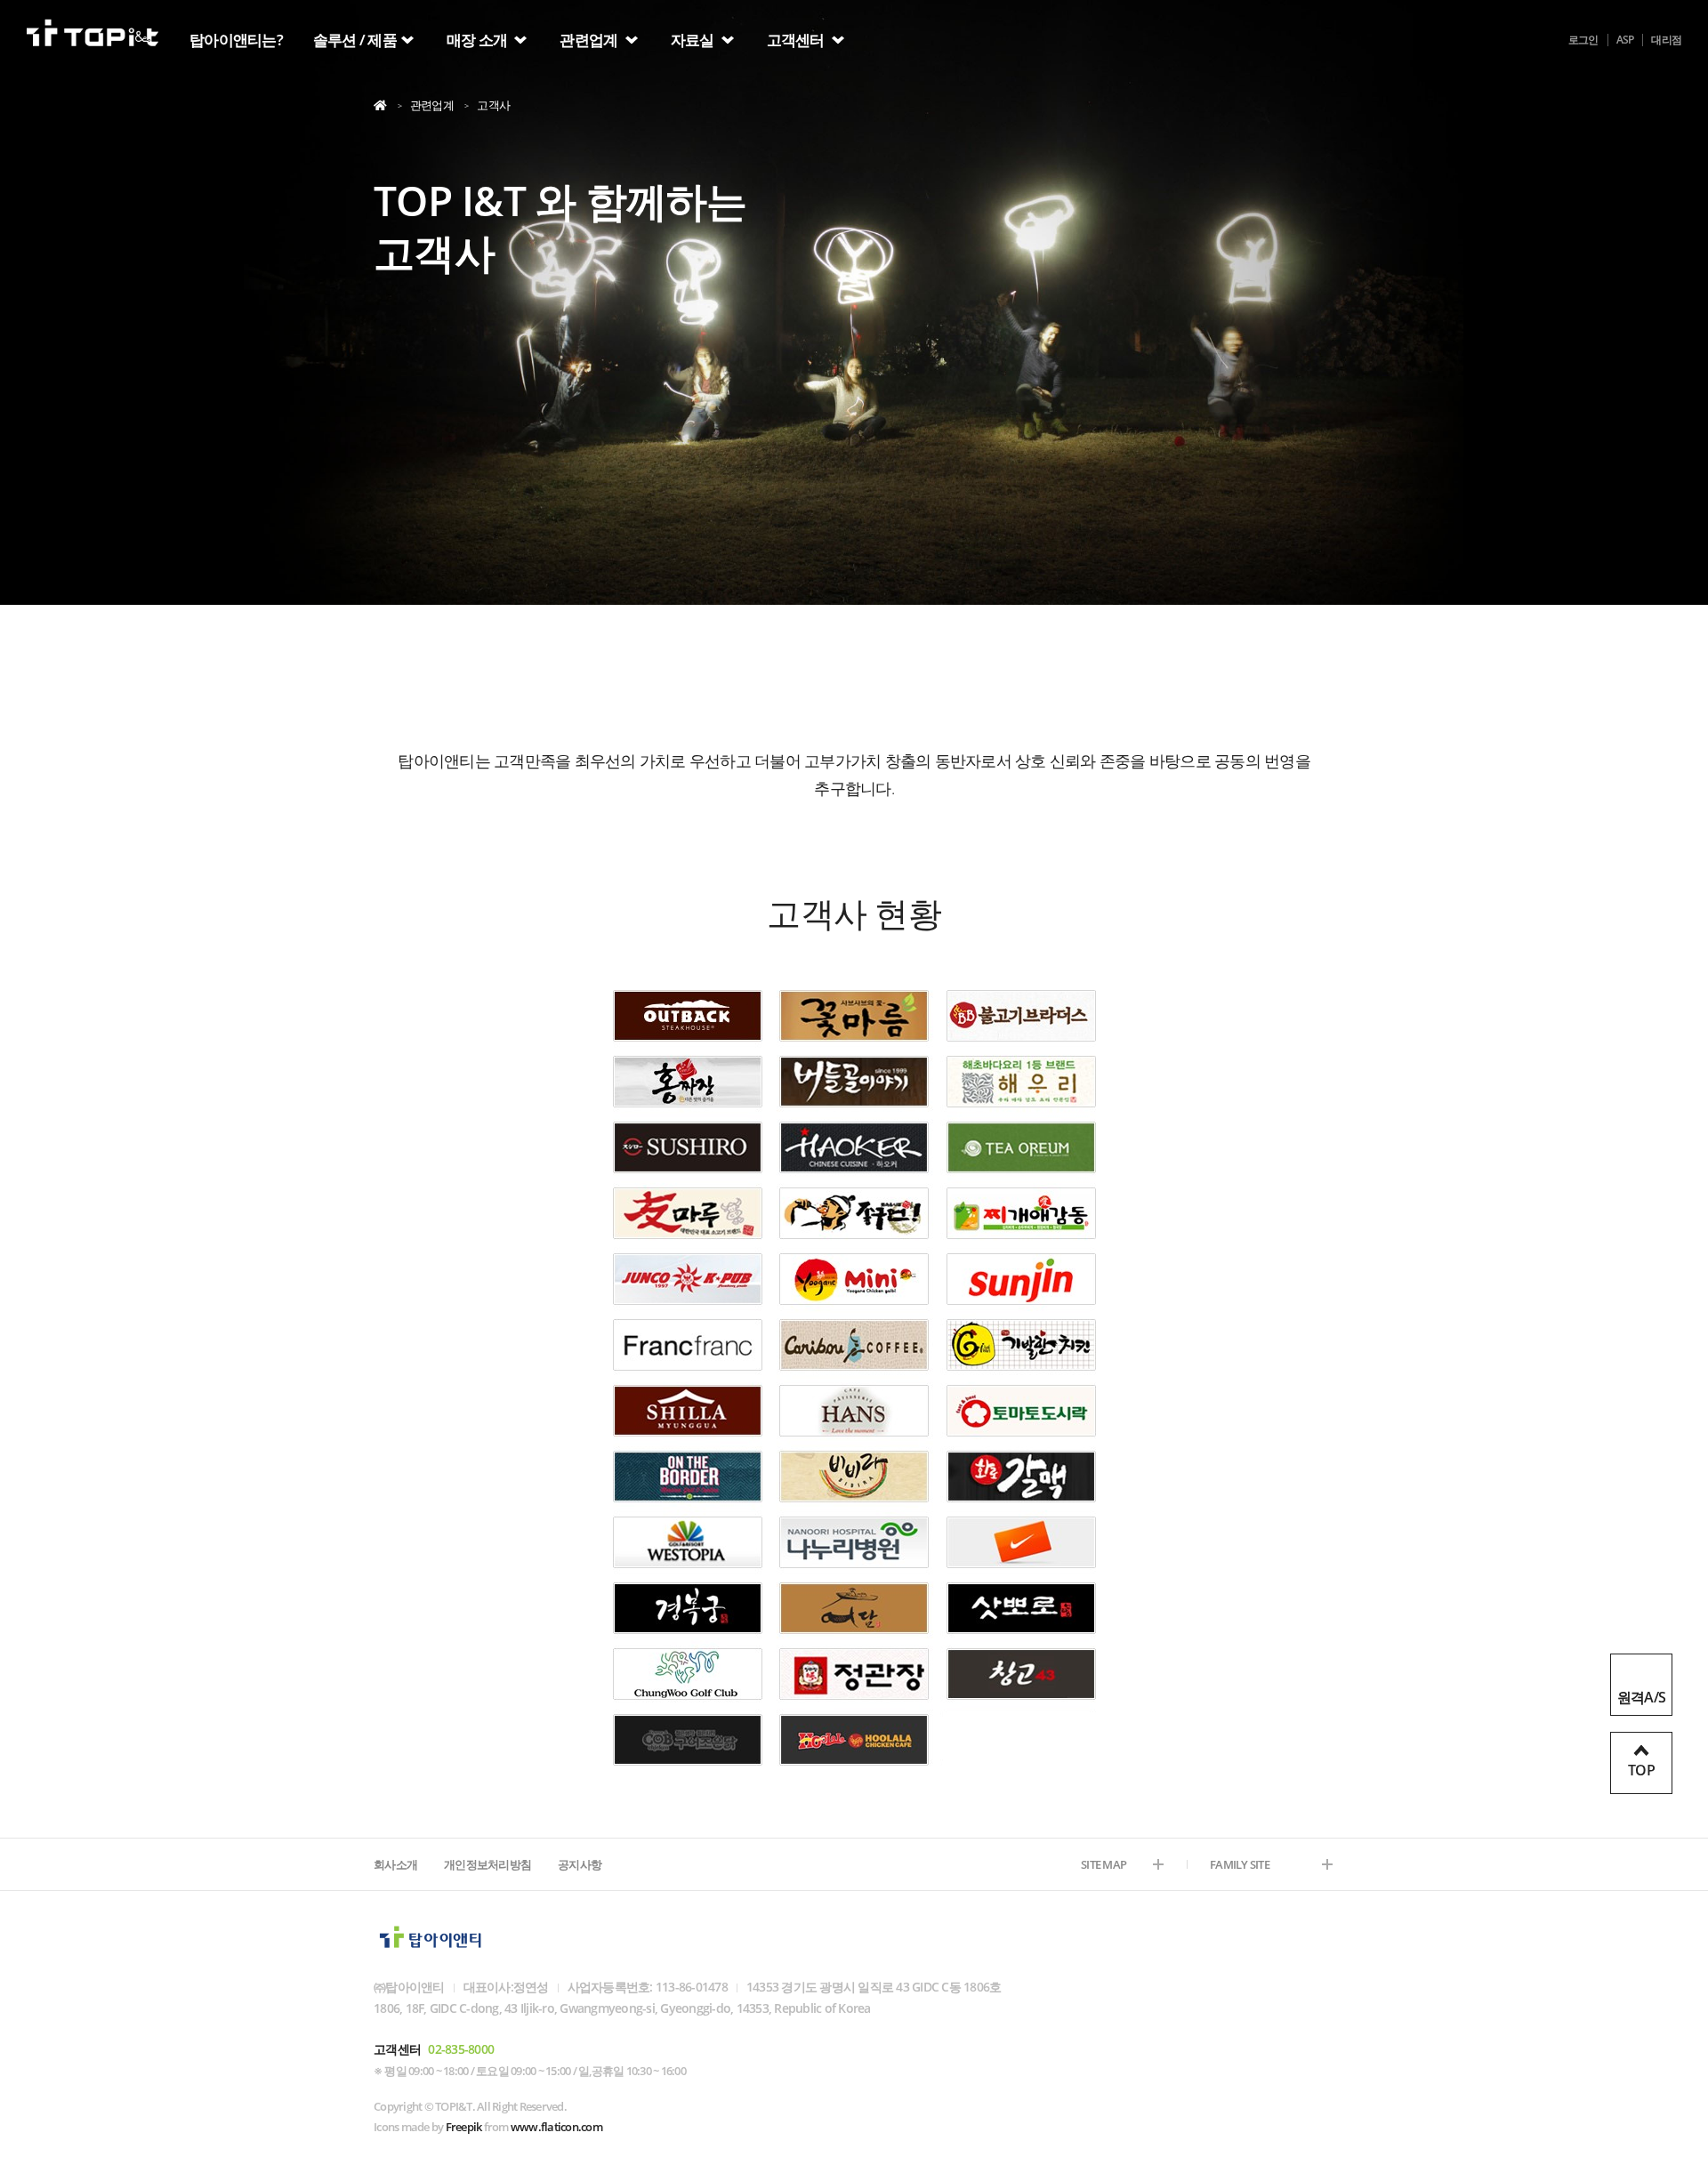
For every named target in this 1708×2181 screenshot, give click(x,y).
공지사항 (580, 1864)
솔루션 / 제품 (355, 40)
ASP (1625, 40)
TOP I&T (93, 37)
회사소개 (395, 1864)
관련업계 (590, 40)
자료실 (694, 40)
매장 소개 (479, 40)
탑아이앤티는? (236, 40)
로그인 (1583, 40)
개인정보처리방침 (487, 1864)
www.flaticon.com (556, 2127)
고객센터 (797, 40)
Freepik (464, 2127)
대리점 (1666, 40)
